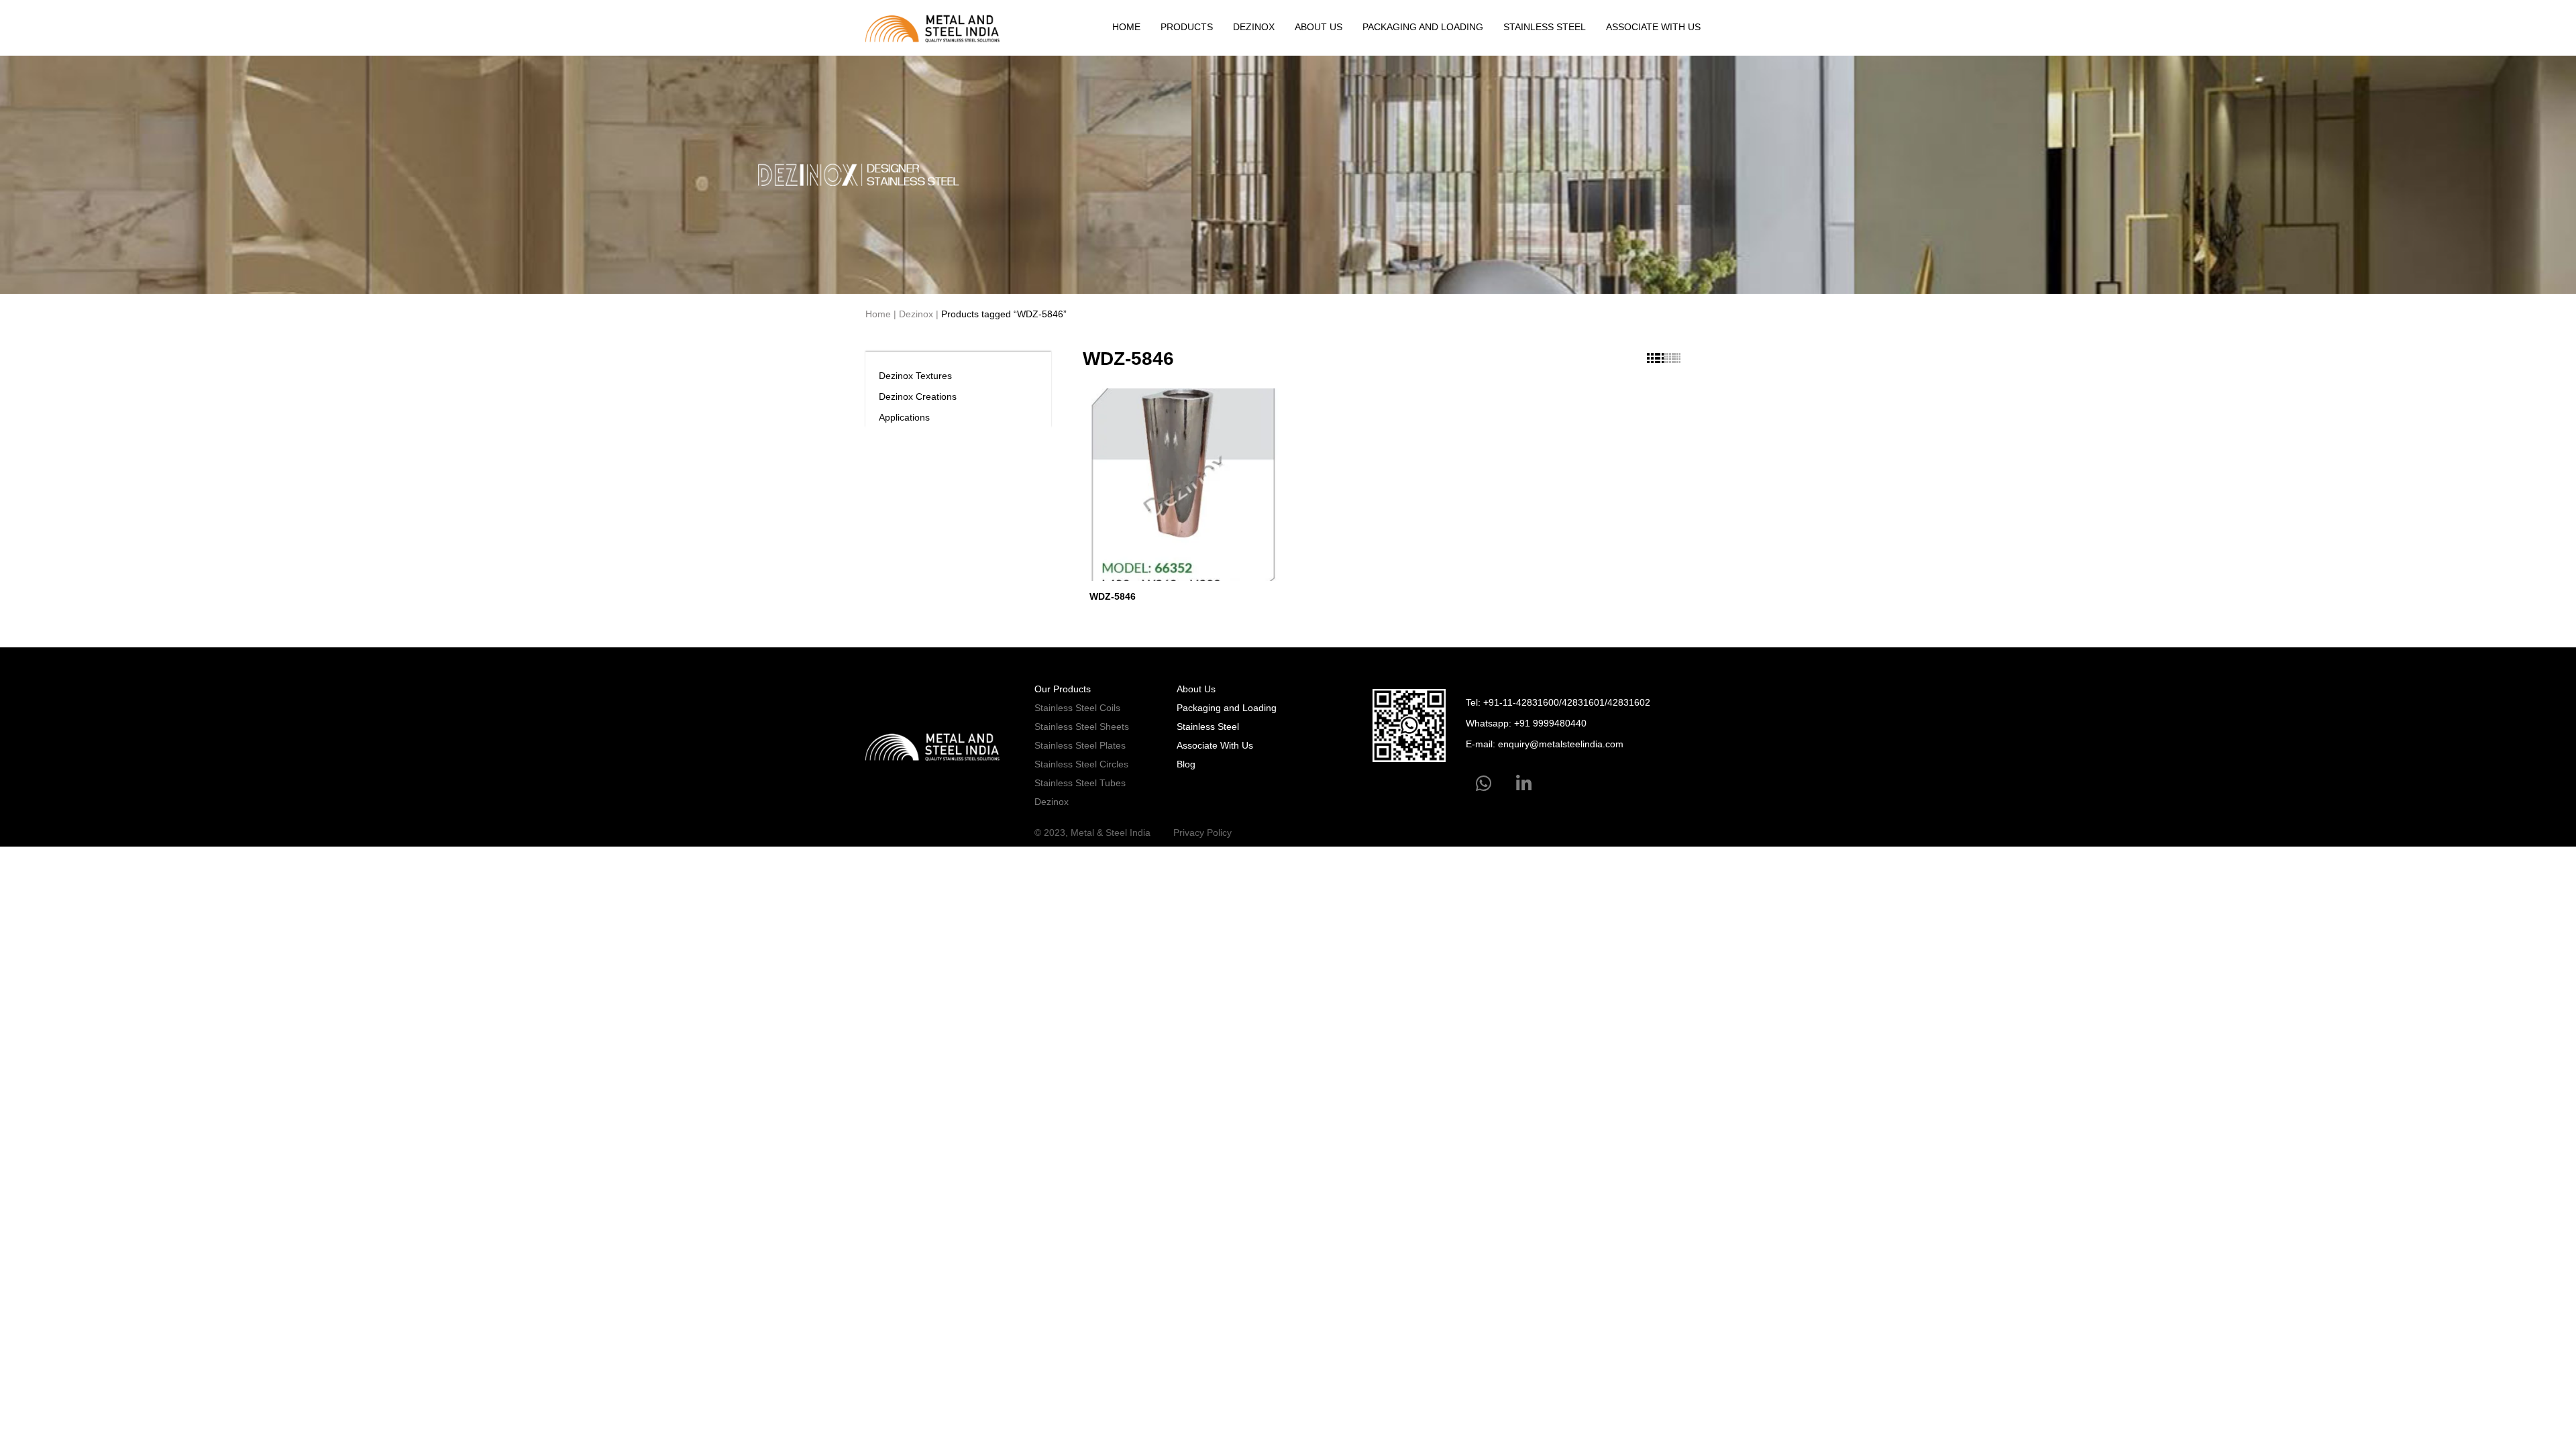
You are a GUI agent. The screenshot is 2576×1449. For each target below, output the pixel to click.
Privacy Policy (1202, 833)
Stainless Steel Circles (1081, 764)
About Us (1319, 27)
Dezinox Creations (918, 396)
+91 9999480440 (1550, 723)
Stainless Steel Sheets (1082, 727)
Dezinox (1254, 27)
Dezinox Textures (915, 376)
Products (1187, 27)
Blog (1186, 764)
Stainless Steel (1545, 27)
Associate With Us (1653, 27)
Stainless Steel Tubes (1080, 783)
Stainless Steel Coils (1077, 708)
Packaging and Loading (1423, 27)
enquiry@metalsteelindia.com (1561, 744)
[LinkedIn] (1524, 784)
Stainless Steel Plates (1080, 745)
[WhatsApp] (1484, 784)
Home (1126, 27)
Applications (904, 417)
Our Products (1063, 689)
